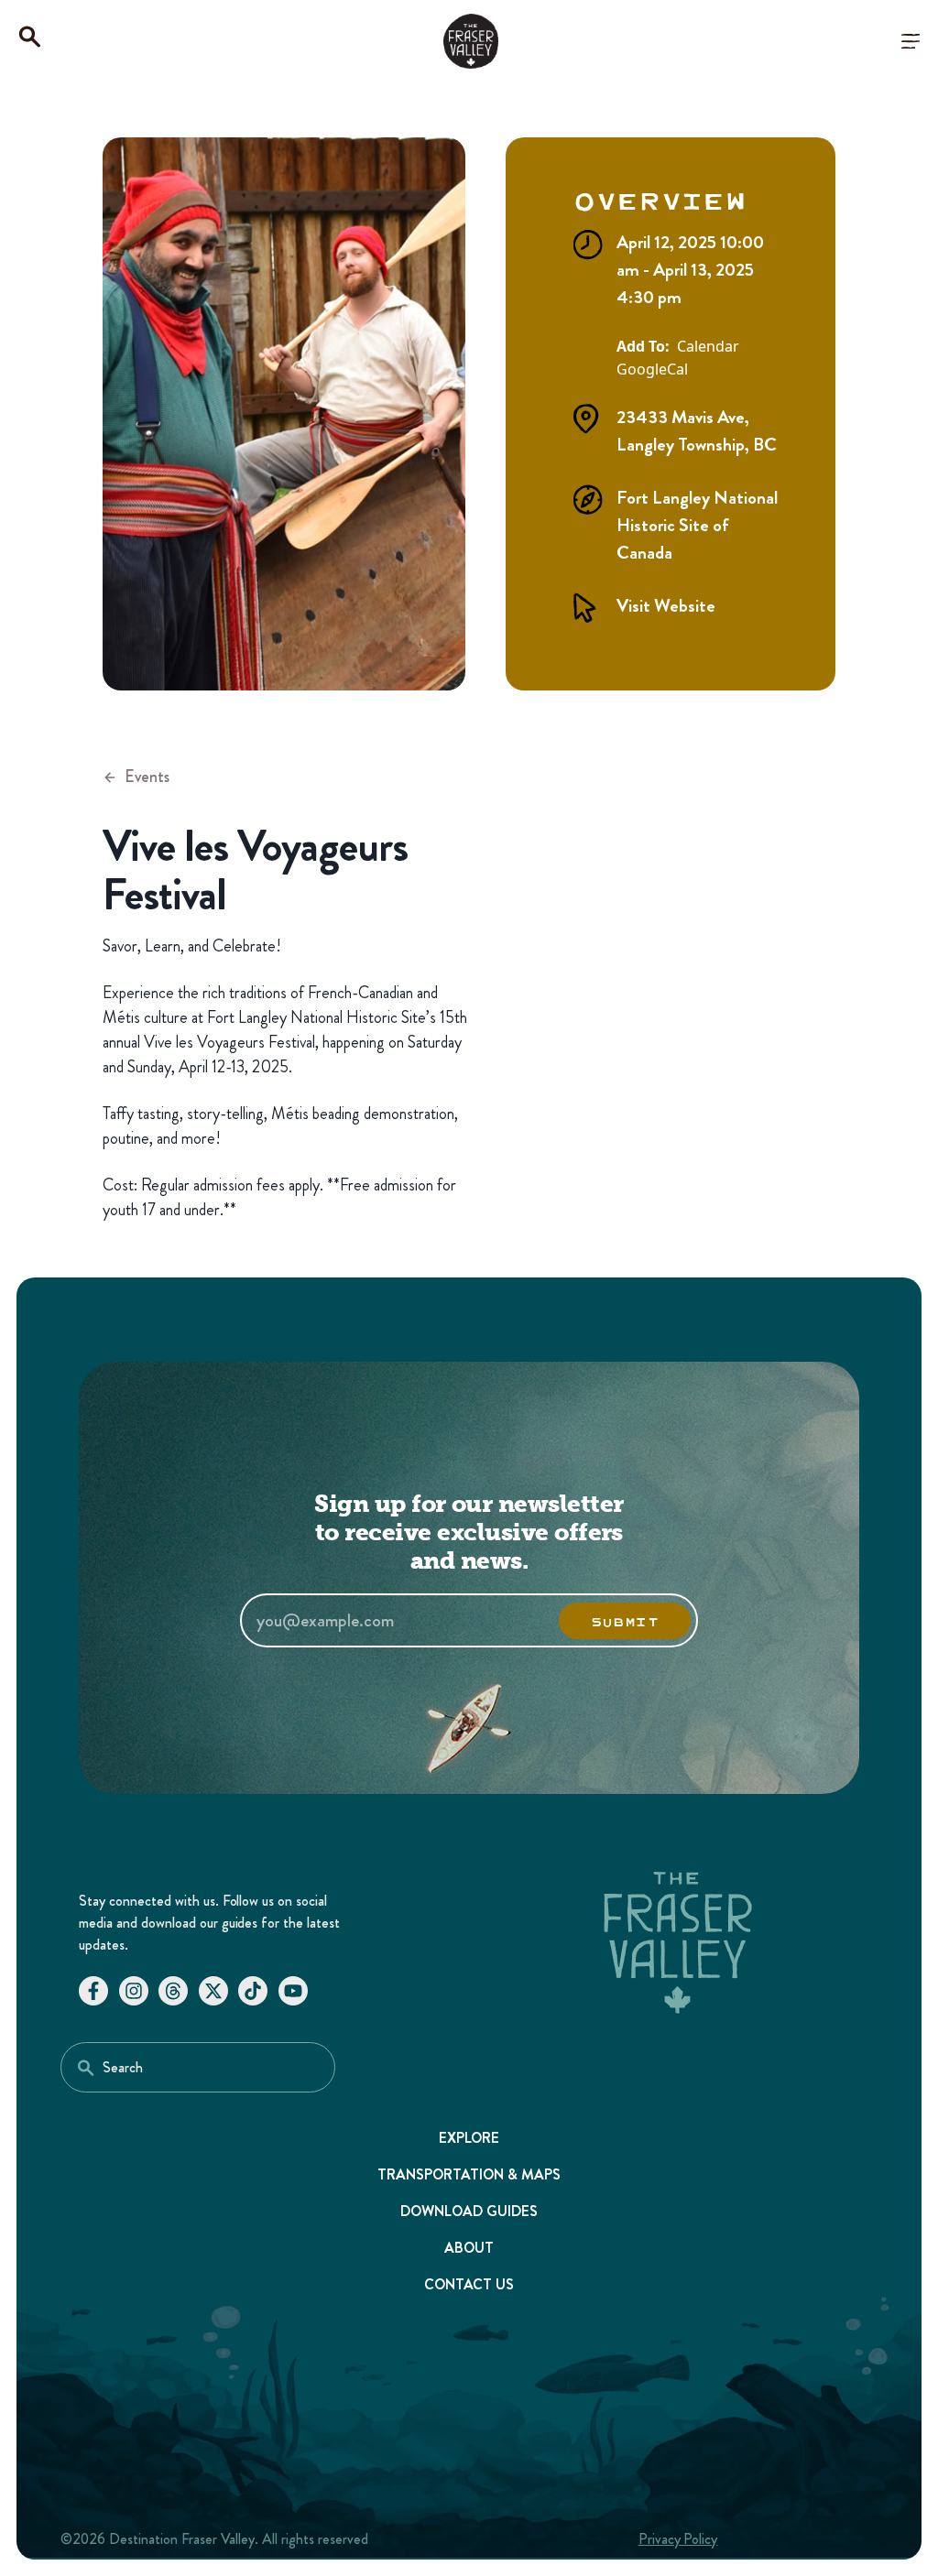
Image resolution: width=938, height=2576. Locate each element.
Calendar (708, 347)
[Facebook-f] (93, 1991)
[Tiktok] (253, 1991)
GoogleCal (652, 370)
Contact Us (469, 2284)
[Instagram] (134, 1991)
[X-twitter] (213, 1991)
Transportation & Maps (469, 2174)
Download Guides (469, 2211)
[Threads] (173, 1991)
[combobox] (198, 2067)
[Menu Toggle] (911, 41)
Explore (469, 2138)
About (469, 2248)
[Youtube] (293, 1991)
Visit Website (666, 606)
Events (147, 777)
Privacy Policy (678, 2539)
